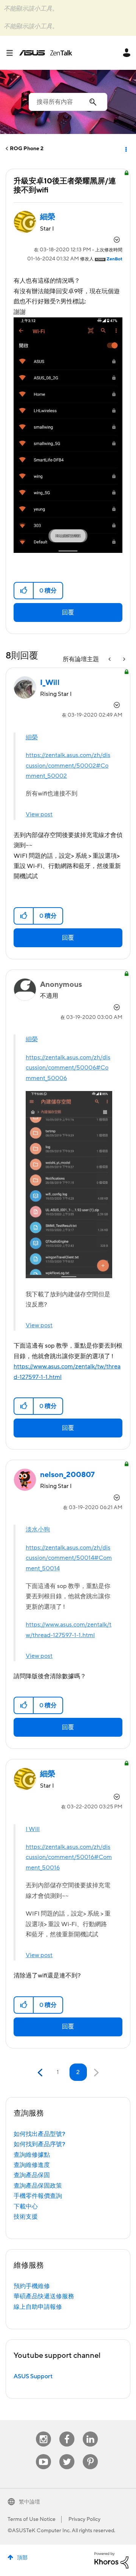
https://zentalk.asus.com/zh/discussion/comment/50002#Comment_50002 (68, 766)
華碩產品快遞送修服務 (44, 2296)
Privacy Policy (84, 2519)
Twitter (67, 2454)
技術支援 (26, 2217)
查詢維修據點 (32, 2155)
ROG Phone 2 (27, 149)
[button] (24, 591)
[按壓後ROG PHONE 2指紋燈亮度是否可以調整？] (110, 659)
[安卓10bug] (124, 659)
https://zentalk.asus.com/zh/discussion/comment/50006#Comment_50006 (68, 1068)
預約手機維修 (32, 2286)
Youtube (43, 2454)
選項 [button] (125, 149)
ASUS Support (33, 2376)
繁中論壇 (29, 2502)
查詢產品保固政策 (38, 2186)
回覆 (68, 612)
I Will (33, 1829)
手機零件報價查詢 (38, 2196)
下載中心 (26, 2207)
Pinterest (90, 2454)
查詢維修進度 (32, 2165)
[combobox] (68, 102)
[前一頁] (41, 2073)
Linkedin (90, 2432)
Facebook (67, 2432)
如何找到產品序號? (39, 2144)
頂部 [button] (22, 2558)
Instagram (44, 2432)
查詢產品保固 (32, 2175)
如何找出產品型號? (39, 2134)
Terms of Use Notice (32, 2519)
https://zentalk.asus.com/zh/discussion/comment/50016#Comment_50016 (69, 1857)
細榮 (32, 737)
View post (39, 814)
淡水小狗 (38, 1530)
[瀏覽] (12, 53)
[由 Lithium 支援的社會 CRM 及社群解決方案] (111, 2560)
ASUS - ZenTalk (46, 53)
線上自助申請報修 (38, 2307)
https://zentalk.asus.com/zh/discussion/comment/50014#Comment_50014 (69, 1558)
